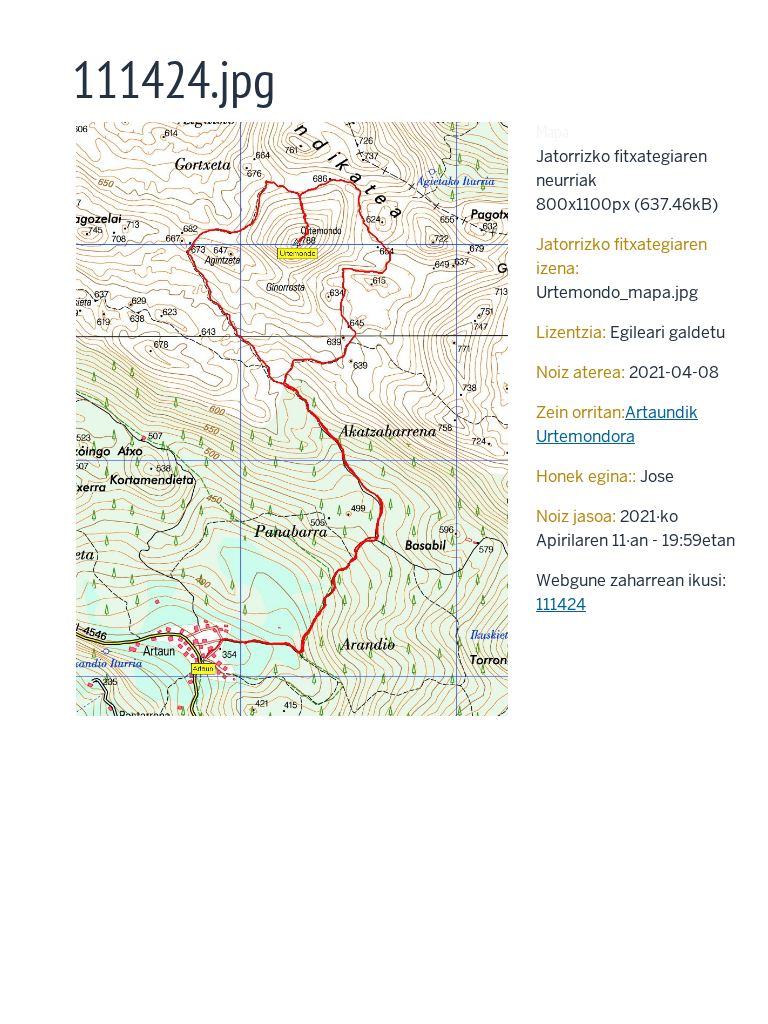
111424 (561, 604)
